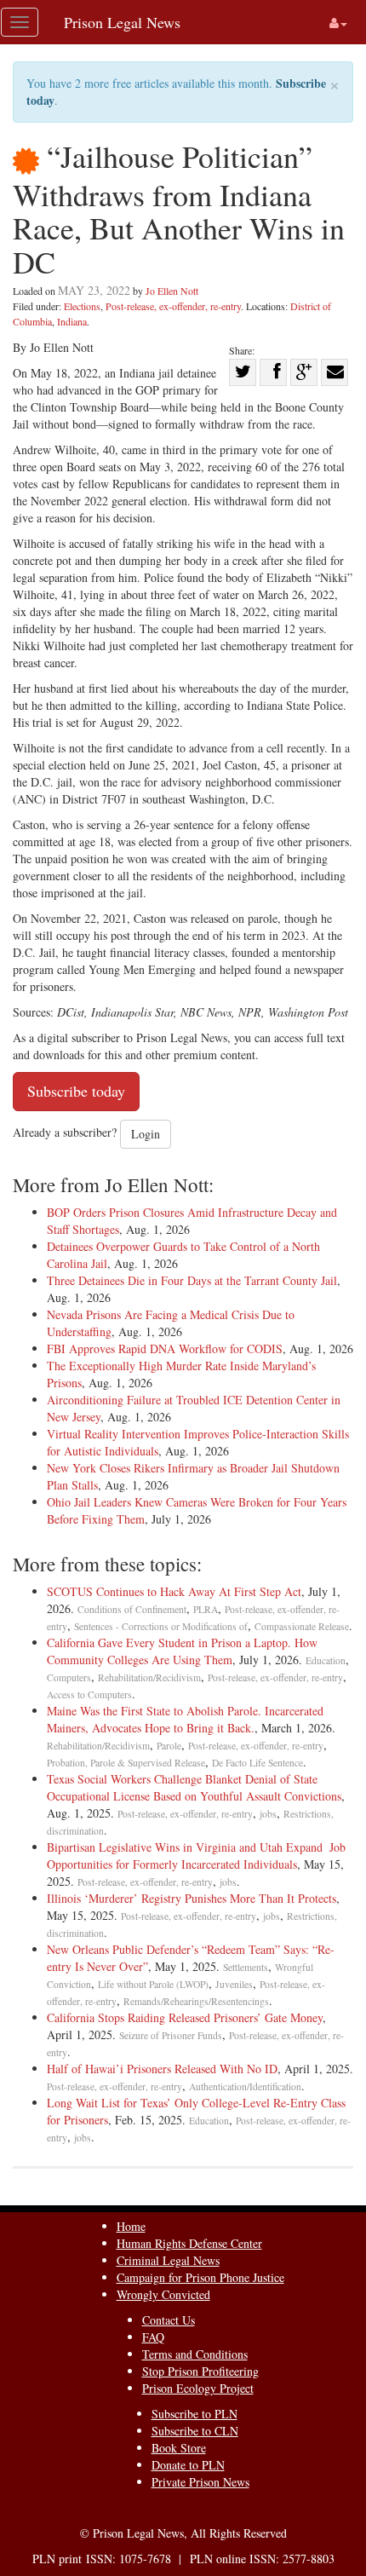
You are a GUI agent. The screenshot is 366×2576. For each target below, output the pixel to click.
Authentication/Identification (245, 2086)
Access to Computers (89, 1694)
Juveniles (234, 1984)
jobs (268, 1814)
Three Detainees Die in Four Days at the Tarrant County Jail (192, 1280)
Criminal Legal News (168, 2260)
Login (146, 1134)
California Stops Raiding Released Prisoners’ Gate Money (185, 2017)
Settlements (246, 1967)
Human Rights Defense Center (189, 2243)
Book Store (179, 2448)
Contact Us (169, 2320)
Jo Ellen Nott (172, 291)
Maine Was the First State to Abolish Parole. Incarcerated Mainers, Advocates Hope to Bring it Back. (185, 1719)
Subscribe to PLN (194, 2414)
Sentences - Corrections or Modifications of (161, 1626)
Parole (169, 1746)
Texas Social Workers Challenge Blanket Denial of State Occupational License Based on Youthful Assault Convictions (194, 1787)
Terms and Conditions (195, 2354)
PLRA (206, 1609)
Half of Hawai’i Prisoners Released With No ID (162, 2069)
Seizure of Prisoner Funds (171, 2035)
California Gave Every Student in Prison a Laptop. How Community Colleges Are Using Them (182, 1651)
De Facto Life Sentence (257, 1763)
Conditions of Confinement (132, 1609)
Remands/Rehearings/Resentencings (196, 2001)
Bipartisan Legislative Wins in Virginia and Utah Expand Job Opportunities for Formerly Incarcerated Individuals (196, 1856)
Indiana (72, 321)
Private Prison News (200, 2482)
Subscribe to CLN (195, 2431)
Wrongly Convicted (163, 2294)
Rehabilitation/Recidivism (149, 1677)
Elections (82, 306)
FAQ (153, 2337)
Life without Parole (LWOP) (153, 1984)
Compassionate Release (302, 1626)
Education (326, 1660)
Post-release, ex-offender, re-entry (173, 306)
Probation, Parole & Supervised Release (126, 1763)
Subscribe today (76, 1091)
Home (131, 2226)
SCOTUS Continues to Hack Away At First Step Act (174, 1591)
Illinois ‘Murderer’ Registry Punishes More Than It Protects (192, 1898)
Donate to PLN (188, 2465)
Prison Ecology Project (198, 2388)
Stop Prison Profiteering (200, 2371)
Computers (69, 1677)
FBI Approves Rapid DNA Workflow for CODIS (165, 1349)
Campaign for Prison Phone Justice (200, 2277)
